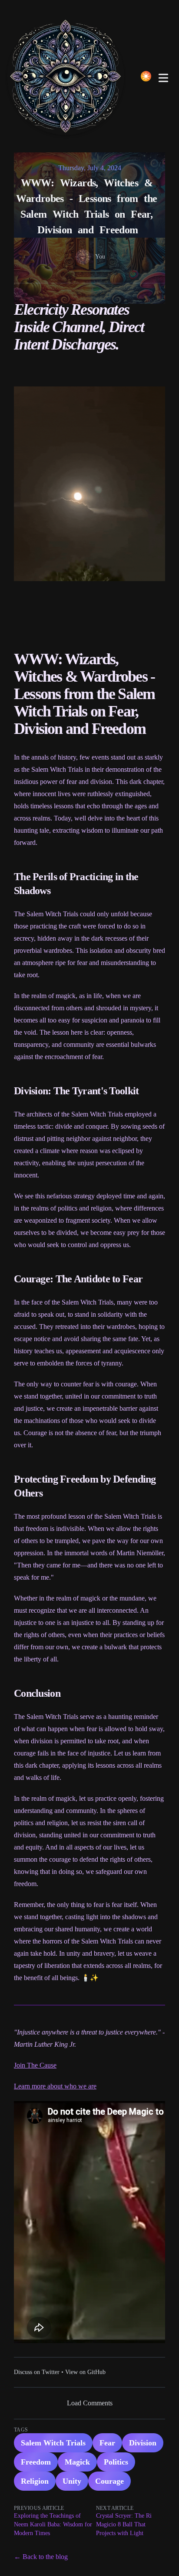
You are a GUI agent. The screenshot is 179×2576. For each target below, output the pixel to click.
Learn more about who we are (55, 2086)
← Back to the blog (41, 2557)
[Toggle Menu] (163, 76)
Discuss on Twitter (37, 2372)
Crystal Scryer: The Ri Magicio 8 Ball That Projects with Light (124, 2524)
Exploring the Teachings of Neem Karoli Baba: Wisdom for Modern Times (53, 2524)
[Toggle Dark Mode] (146, 76)
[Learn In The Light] (68, 76)
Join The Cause (35, 2065)
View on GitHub (85, 2372)
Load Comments (90, 2403)
